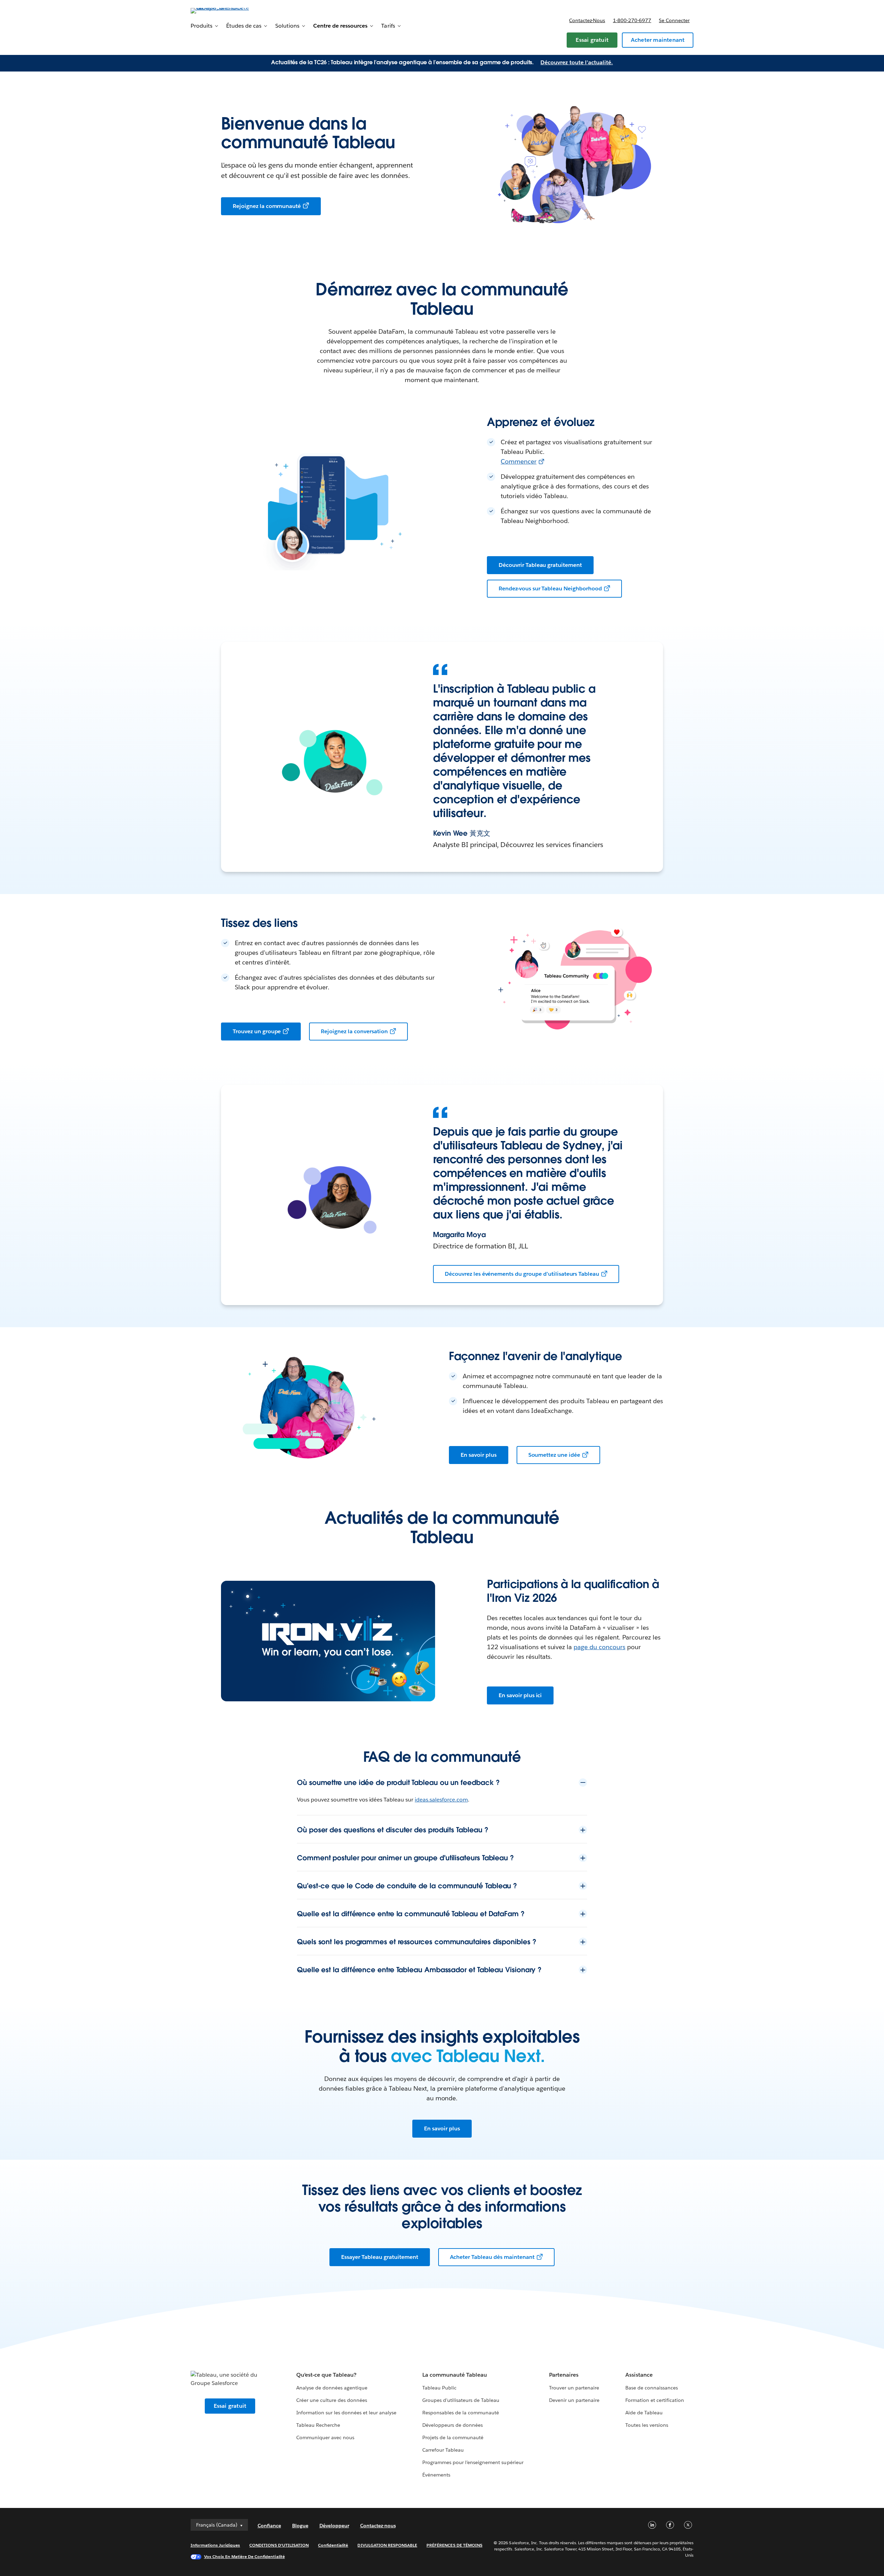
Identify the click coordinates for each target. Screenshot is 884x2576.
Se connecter (674, 20)
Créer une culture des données (332, 2400)
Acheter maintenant (658, 40)
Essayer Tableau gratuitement (379, 2257)
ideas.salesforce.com (441, 1800)
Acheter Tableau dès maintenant (492, 2257)
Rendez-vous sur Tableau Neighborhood (550, 588)
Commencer (519, 461)
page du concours (599, 1647)
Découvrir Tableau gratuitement (540, 565)
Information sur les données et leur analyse (347, 2413)
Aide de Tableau (644, 2413)
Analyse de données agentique (332, 2388)
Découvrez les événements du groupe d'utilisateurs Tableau (522, 1274)
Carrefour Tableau (443, 2450)
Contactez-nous (587, 20)
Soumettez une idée (554, 1455)
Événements (436, 2475)
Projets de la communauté (453, 2437)
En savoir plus (479, 1455)
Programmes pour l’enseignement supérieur (473, 2462)
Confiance (269, 2526)
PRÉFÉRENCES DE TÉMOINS (454, 2545)
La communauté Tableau (455, 2375)
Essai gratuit (592, 40)
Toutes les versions (647, 2425)
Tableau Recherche (318, 2425)
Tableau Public (439, 2388)
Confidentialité (333, 2545)
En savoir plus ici (520, 1695)
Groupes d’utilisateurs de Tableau (461, 2400)
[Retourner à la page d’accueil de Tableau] (220, 10)
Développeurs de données (453, 2425)
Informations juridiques (215, 2545)
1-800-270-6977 (632, 20)
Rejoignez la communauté (267, 206)
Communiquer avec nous (325, 2437)
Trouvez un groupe (257, 1031)
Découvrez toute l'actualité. (577, 62)
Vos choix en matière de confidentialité (244, 2556)
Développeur (334, 2526)
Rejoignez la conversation (354, 1031)
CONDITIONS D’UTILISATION (279, 2545)
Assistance (639, 2375)
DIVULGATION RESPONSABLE (387, 2545)
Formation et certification (655, 2400)
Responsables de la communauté (461, 2413)
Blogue (300, 2526)
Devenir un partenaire (574, 2400)
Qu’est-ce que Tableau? (326, 2375)
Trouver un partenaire (574, 2388)
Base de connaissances (652, 2388)
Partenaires (564, 2375)
